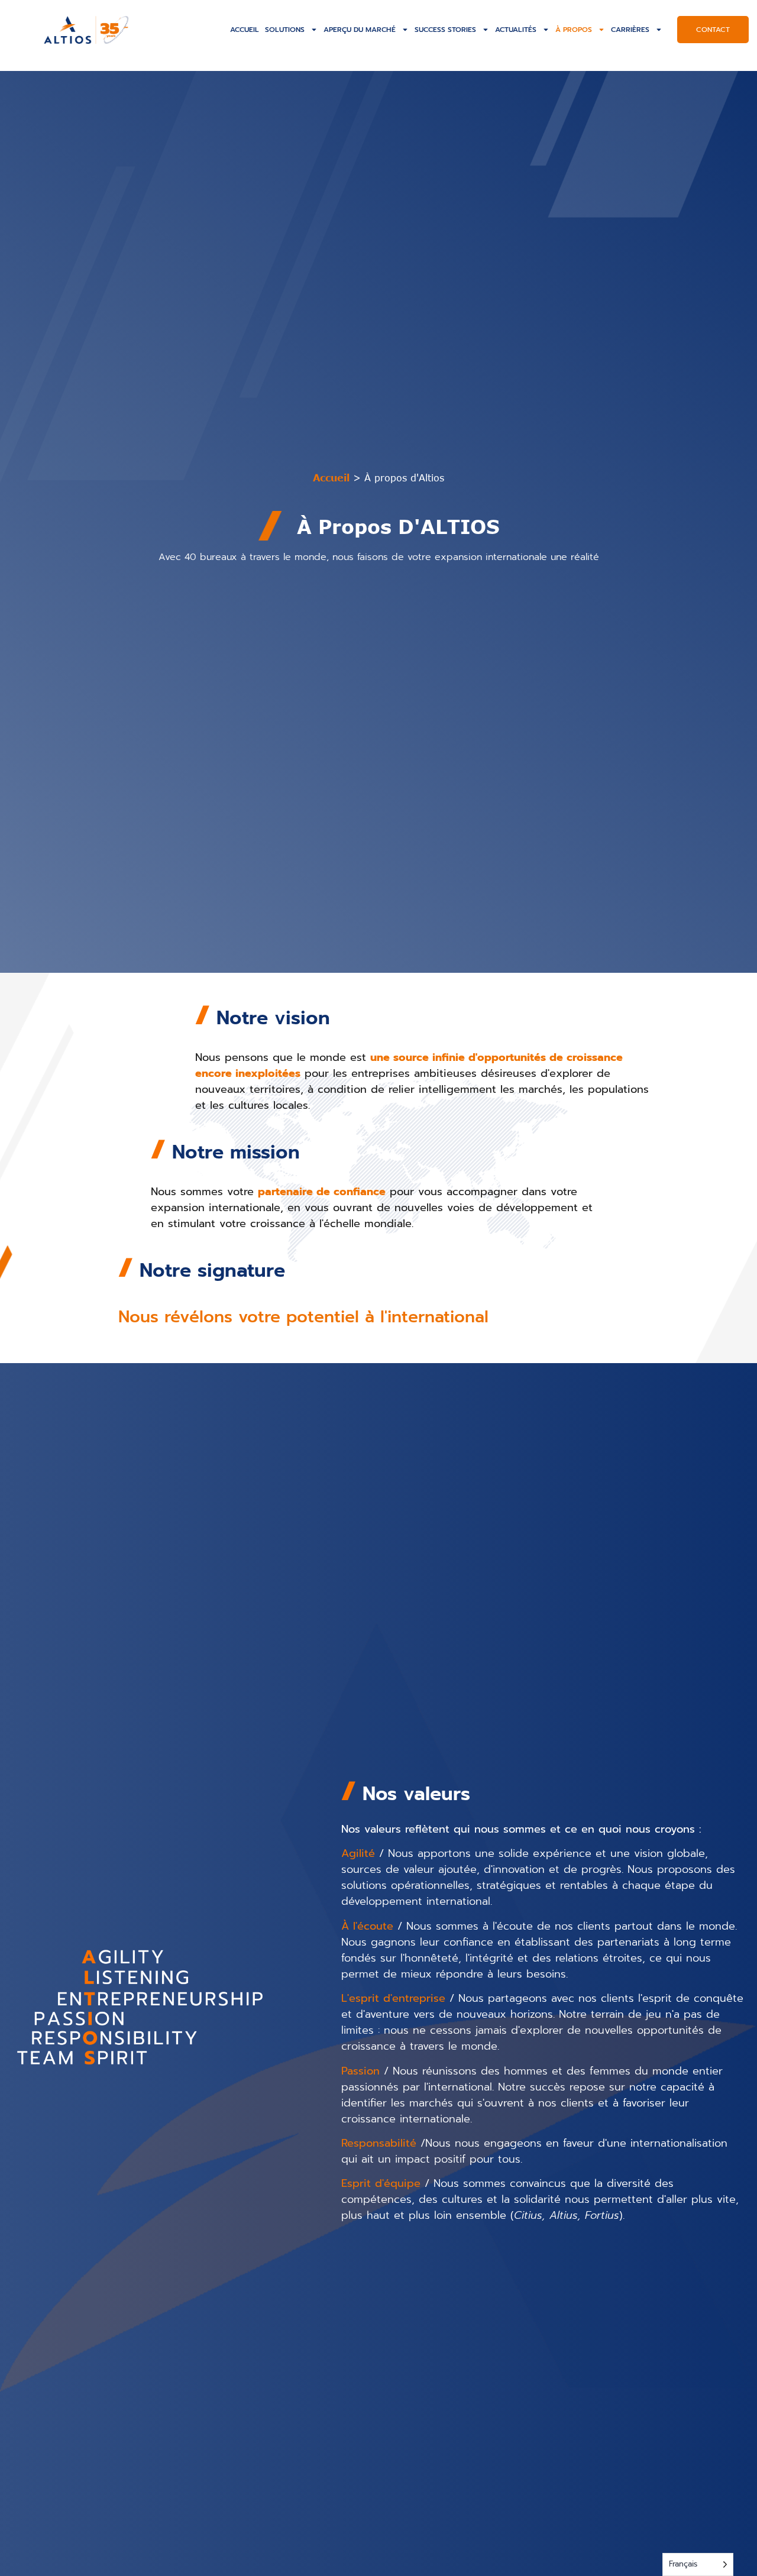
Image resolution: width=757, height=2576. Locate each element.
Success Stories (445, 30)
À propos (574, 30)
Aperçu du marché (360, 30)
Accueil (245, 30)
